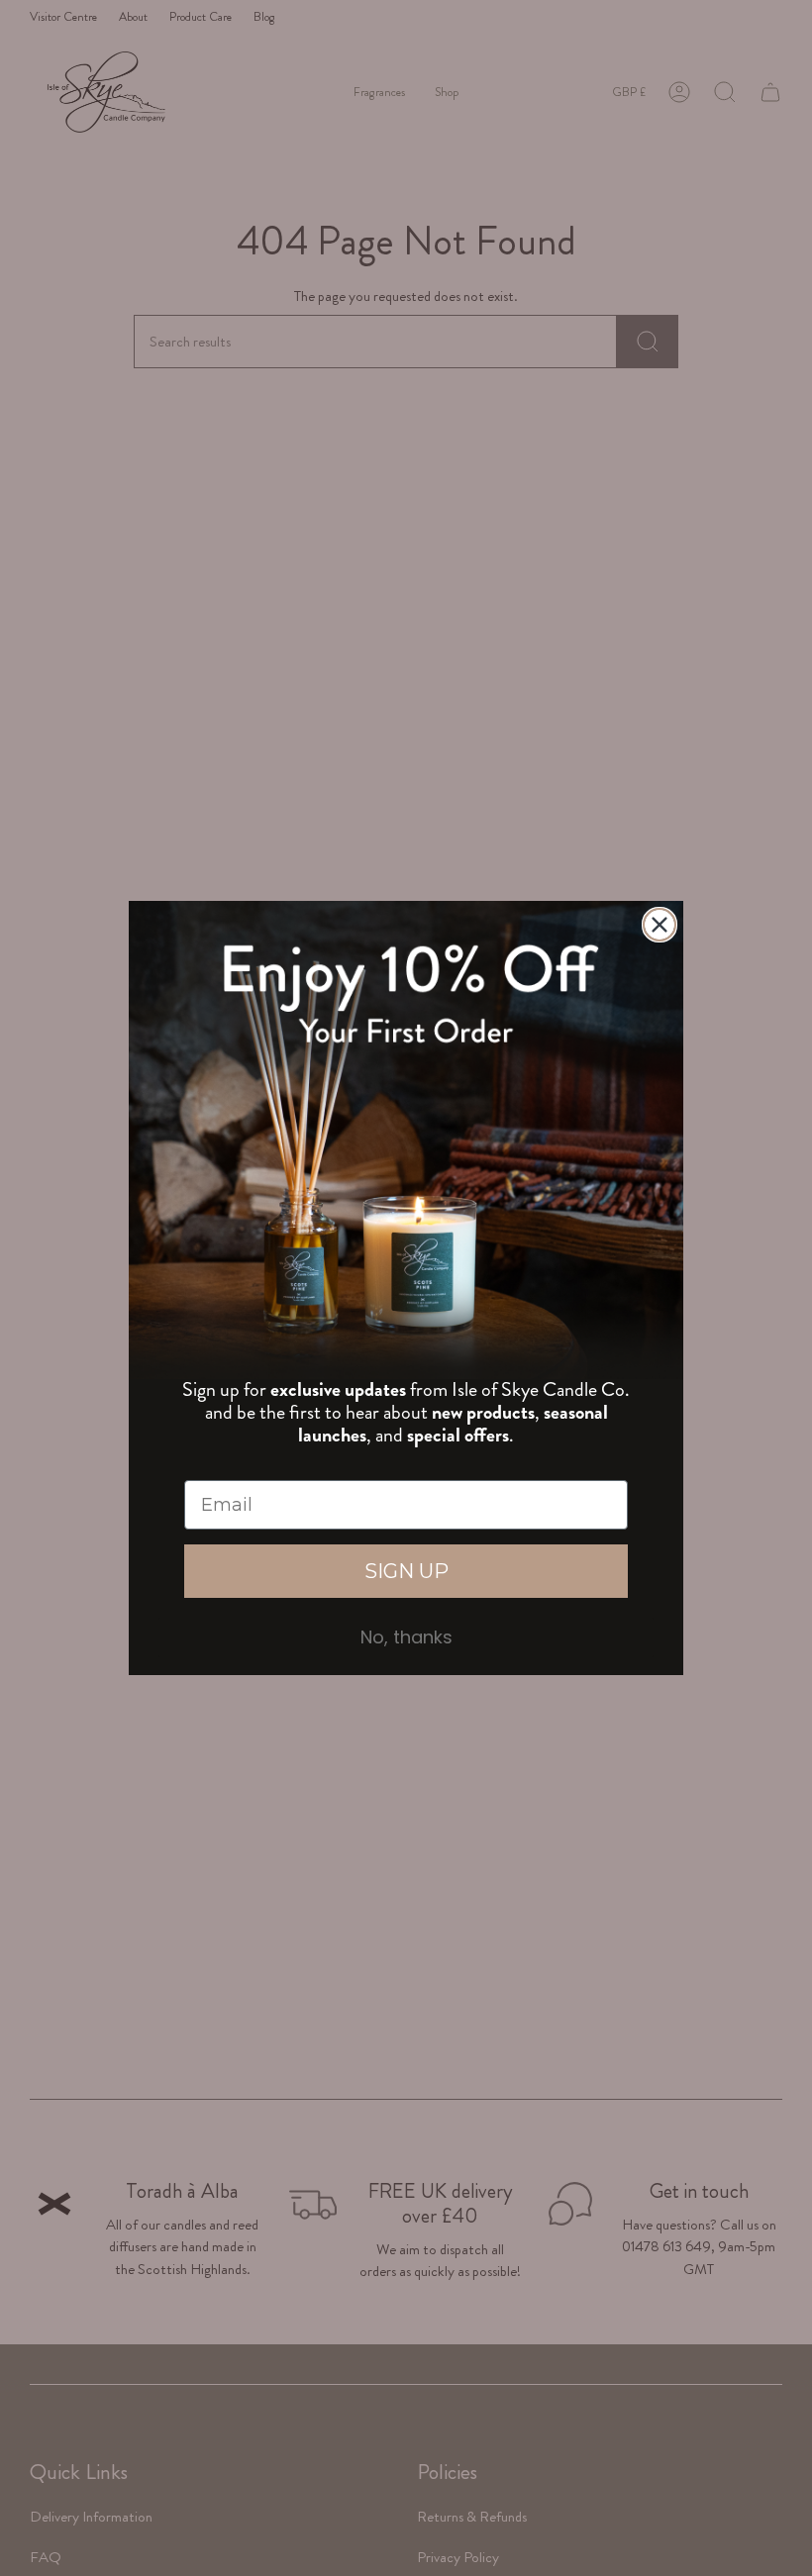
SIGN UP (406, 1571)
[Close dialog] (660, 925)
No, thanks (406, 1637)
